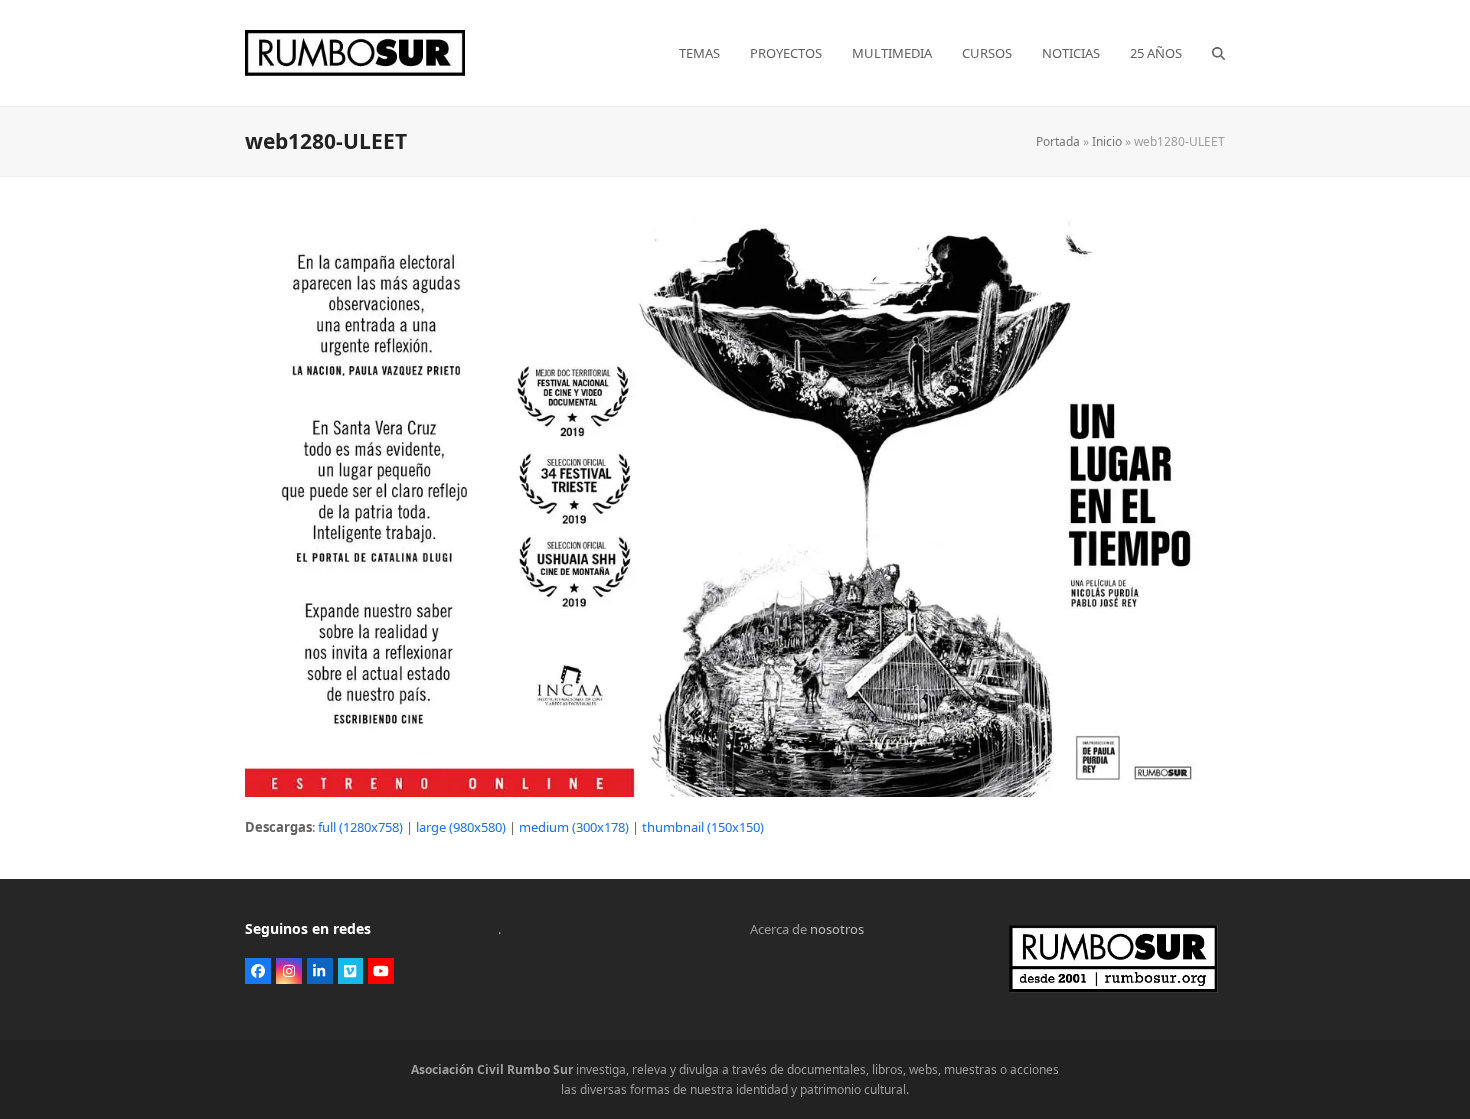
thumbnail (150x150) (703, 827)
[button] (1218, 53)
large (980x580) (461, 827)
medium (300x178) (574, 827)
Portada (1058, 141)
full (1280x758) (360, 827)
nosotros (837, 929)
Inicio (1107, 141)
